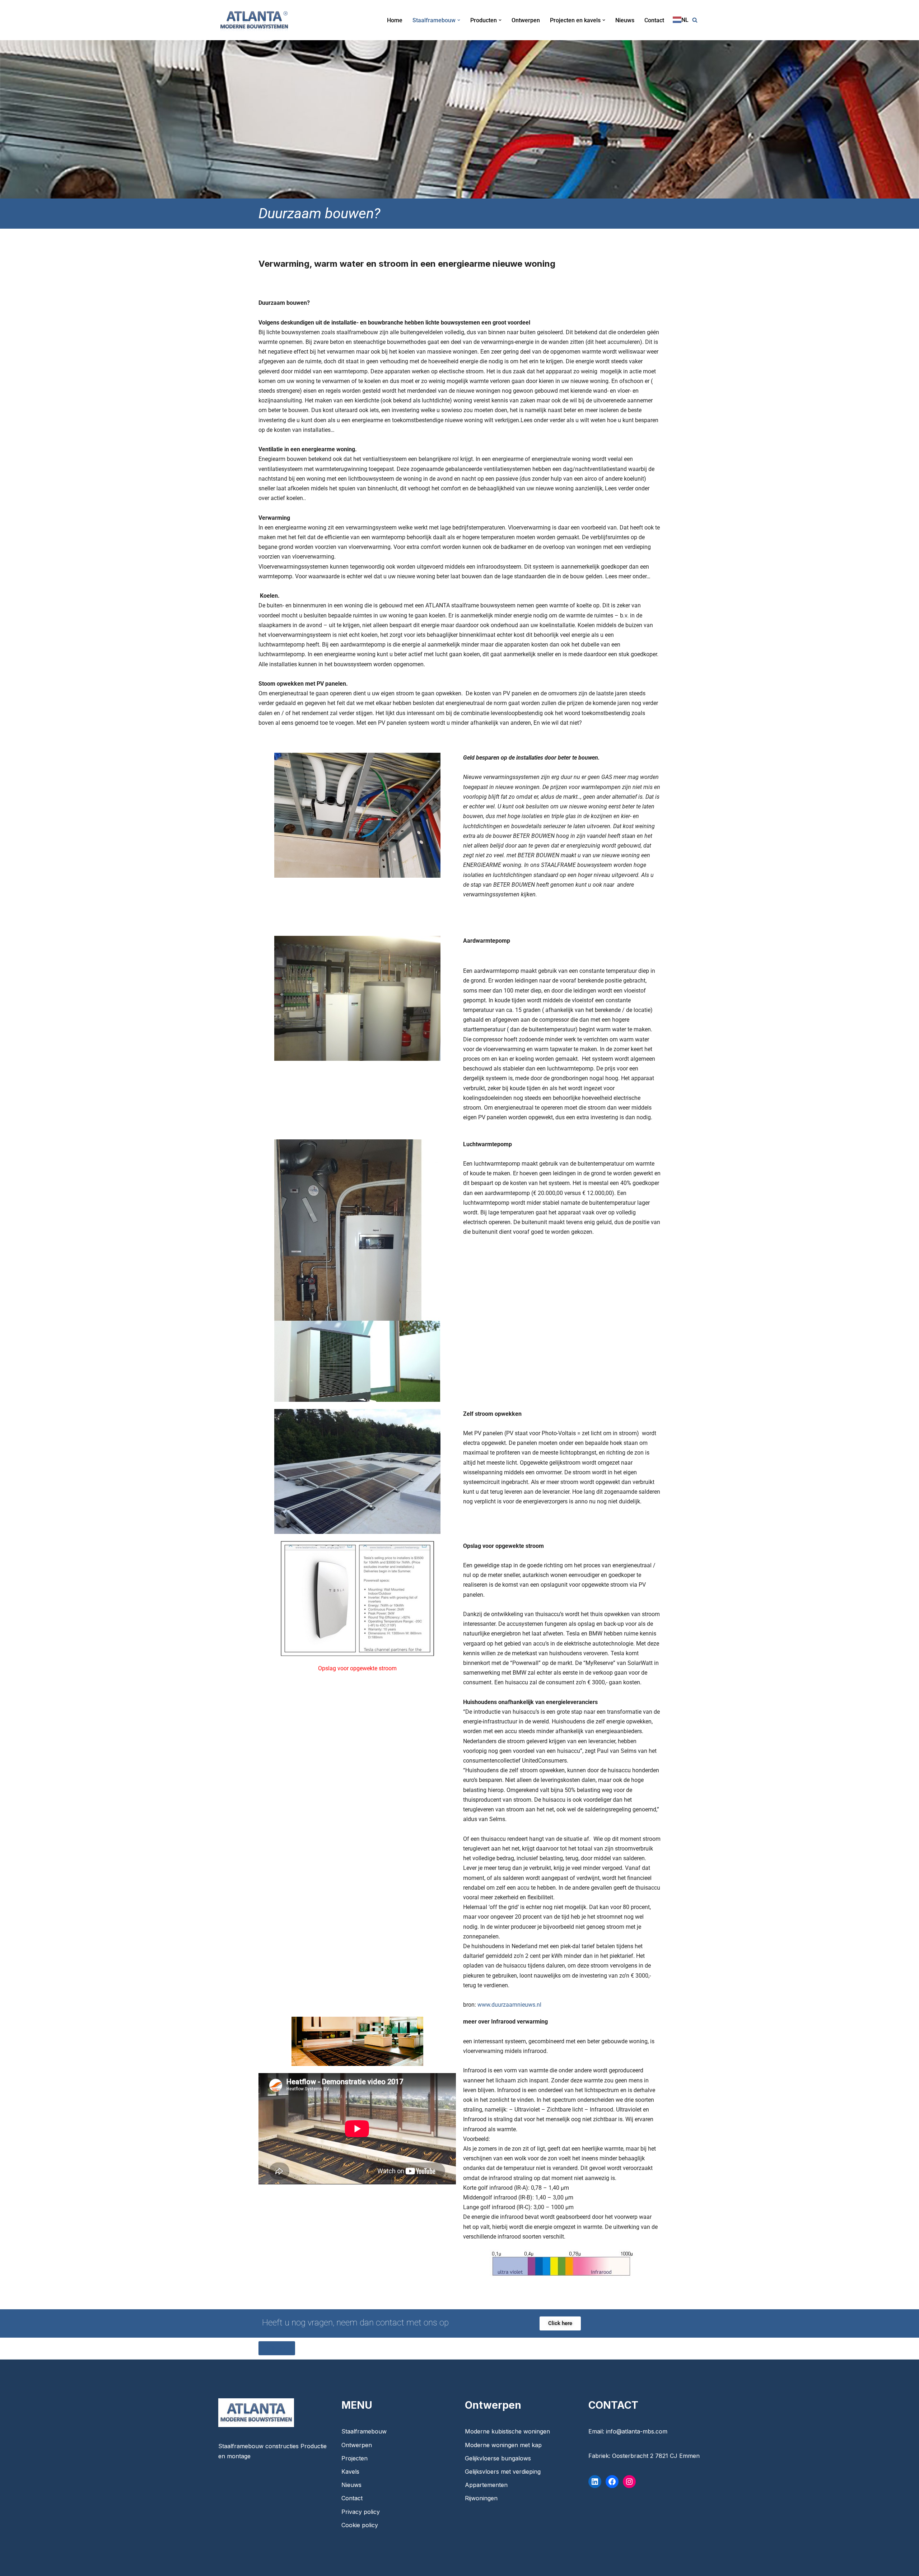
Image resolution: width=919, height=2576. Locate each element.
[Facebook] (612, 2482)
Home (395, 20)
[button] (459, 20)
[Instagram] (629, 2482)
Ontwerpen (526, 20)
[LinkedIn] (595, 2482)
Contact (654, 20)
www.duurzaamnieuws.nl (509, 2005)
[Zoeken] (695, 20)
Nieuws (625, 20)
